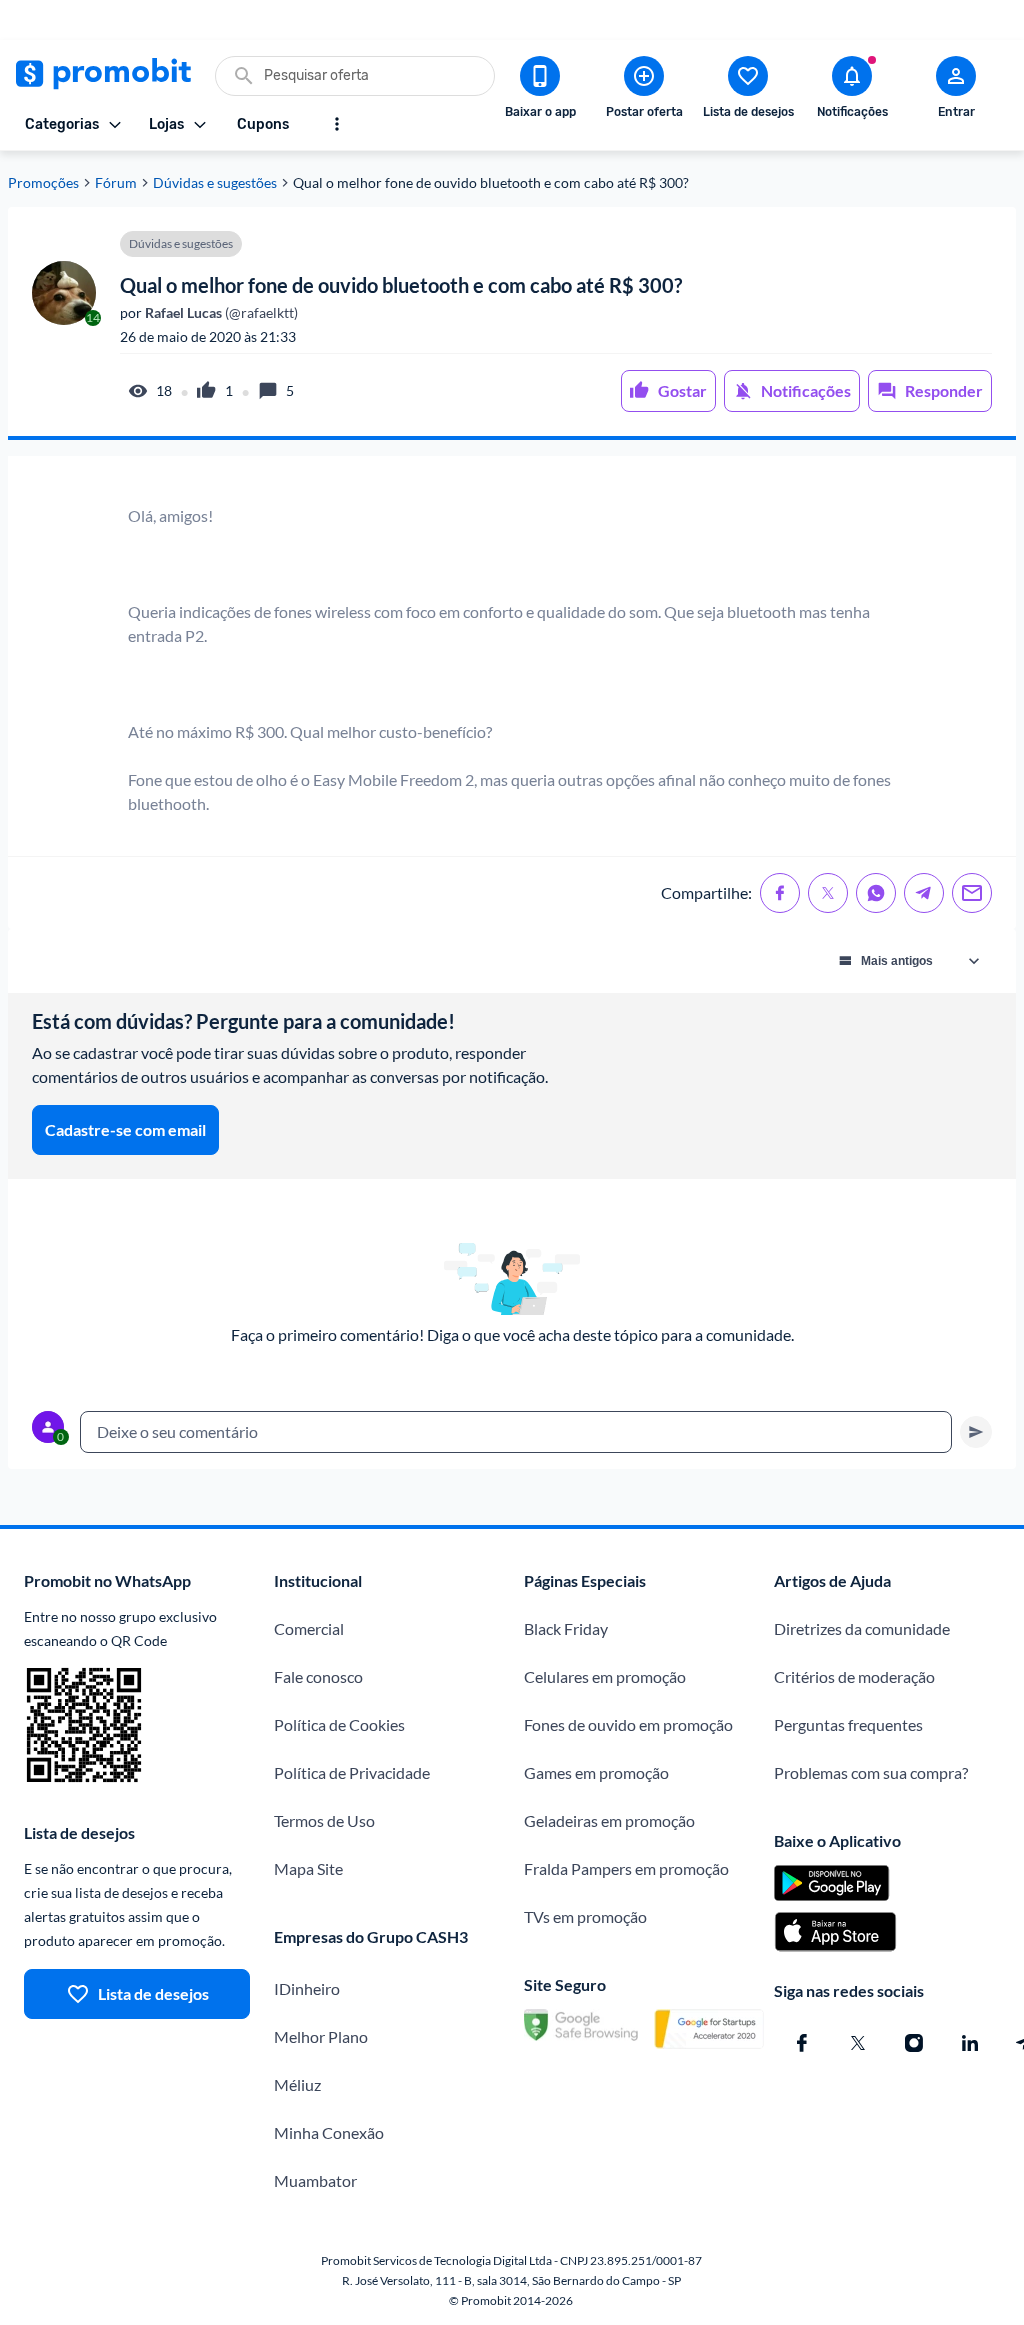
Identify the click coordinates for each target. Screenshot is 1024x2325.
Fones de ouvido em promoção (628, 1724)
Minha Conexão (329, 2132)
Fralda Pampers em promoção (626, 1868)
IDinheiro (307, 1988)
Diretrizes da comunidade (862, 1628)
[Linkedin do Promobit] (970, 2043)
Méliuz (297, 2084)
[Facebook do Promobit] (802, 2043)
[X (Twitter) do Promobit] (858, 2043)
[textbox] (516, 1432)
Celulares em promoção (605, 1676)
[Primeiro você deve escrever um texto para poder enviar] (976, 1432)
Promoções (43, 183)
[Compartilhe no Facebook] (780, 893)
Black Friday (566, 1628)
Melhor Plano (321, 2036)
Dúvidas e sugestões (215, 183)
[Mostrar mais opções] (337, 124)
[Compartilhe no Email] (972, 893)
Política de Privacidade (352, 1772)
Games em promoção (596, 1772)
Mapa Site (308, 1868)
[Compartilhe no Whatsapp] (876, 893)
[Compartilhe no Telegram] (924, 893)
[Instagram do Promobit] (914, 2043)
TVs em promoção (585, 1916)
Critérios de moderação (854, 1676)
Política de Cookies (339, 1724)
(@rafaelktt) (220, 313)
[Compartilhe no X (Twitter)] (828, 893)
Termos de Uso (324, 1820)
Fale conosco (318, 1676)
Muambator (315, 2180)
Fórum (116, 183)
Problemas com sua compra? (871, 1772)
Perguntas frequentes (848, 1724)
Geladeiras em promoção (609, 1820)
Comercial (309, 1628)
